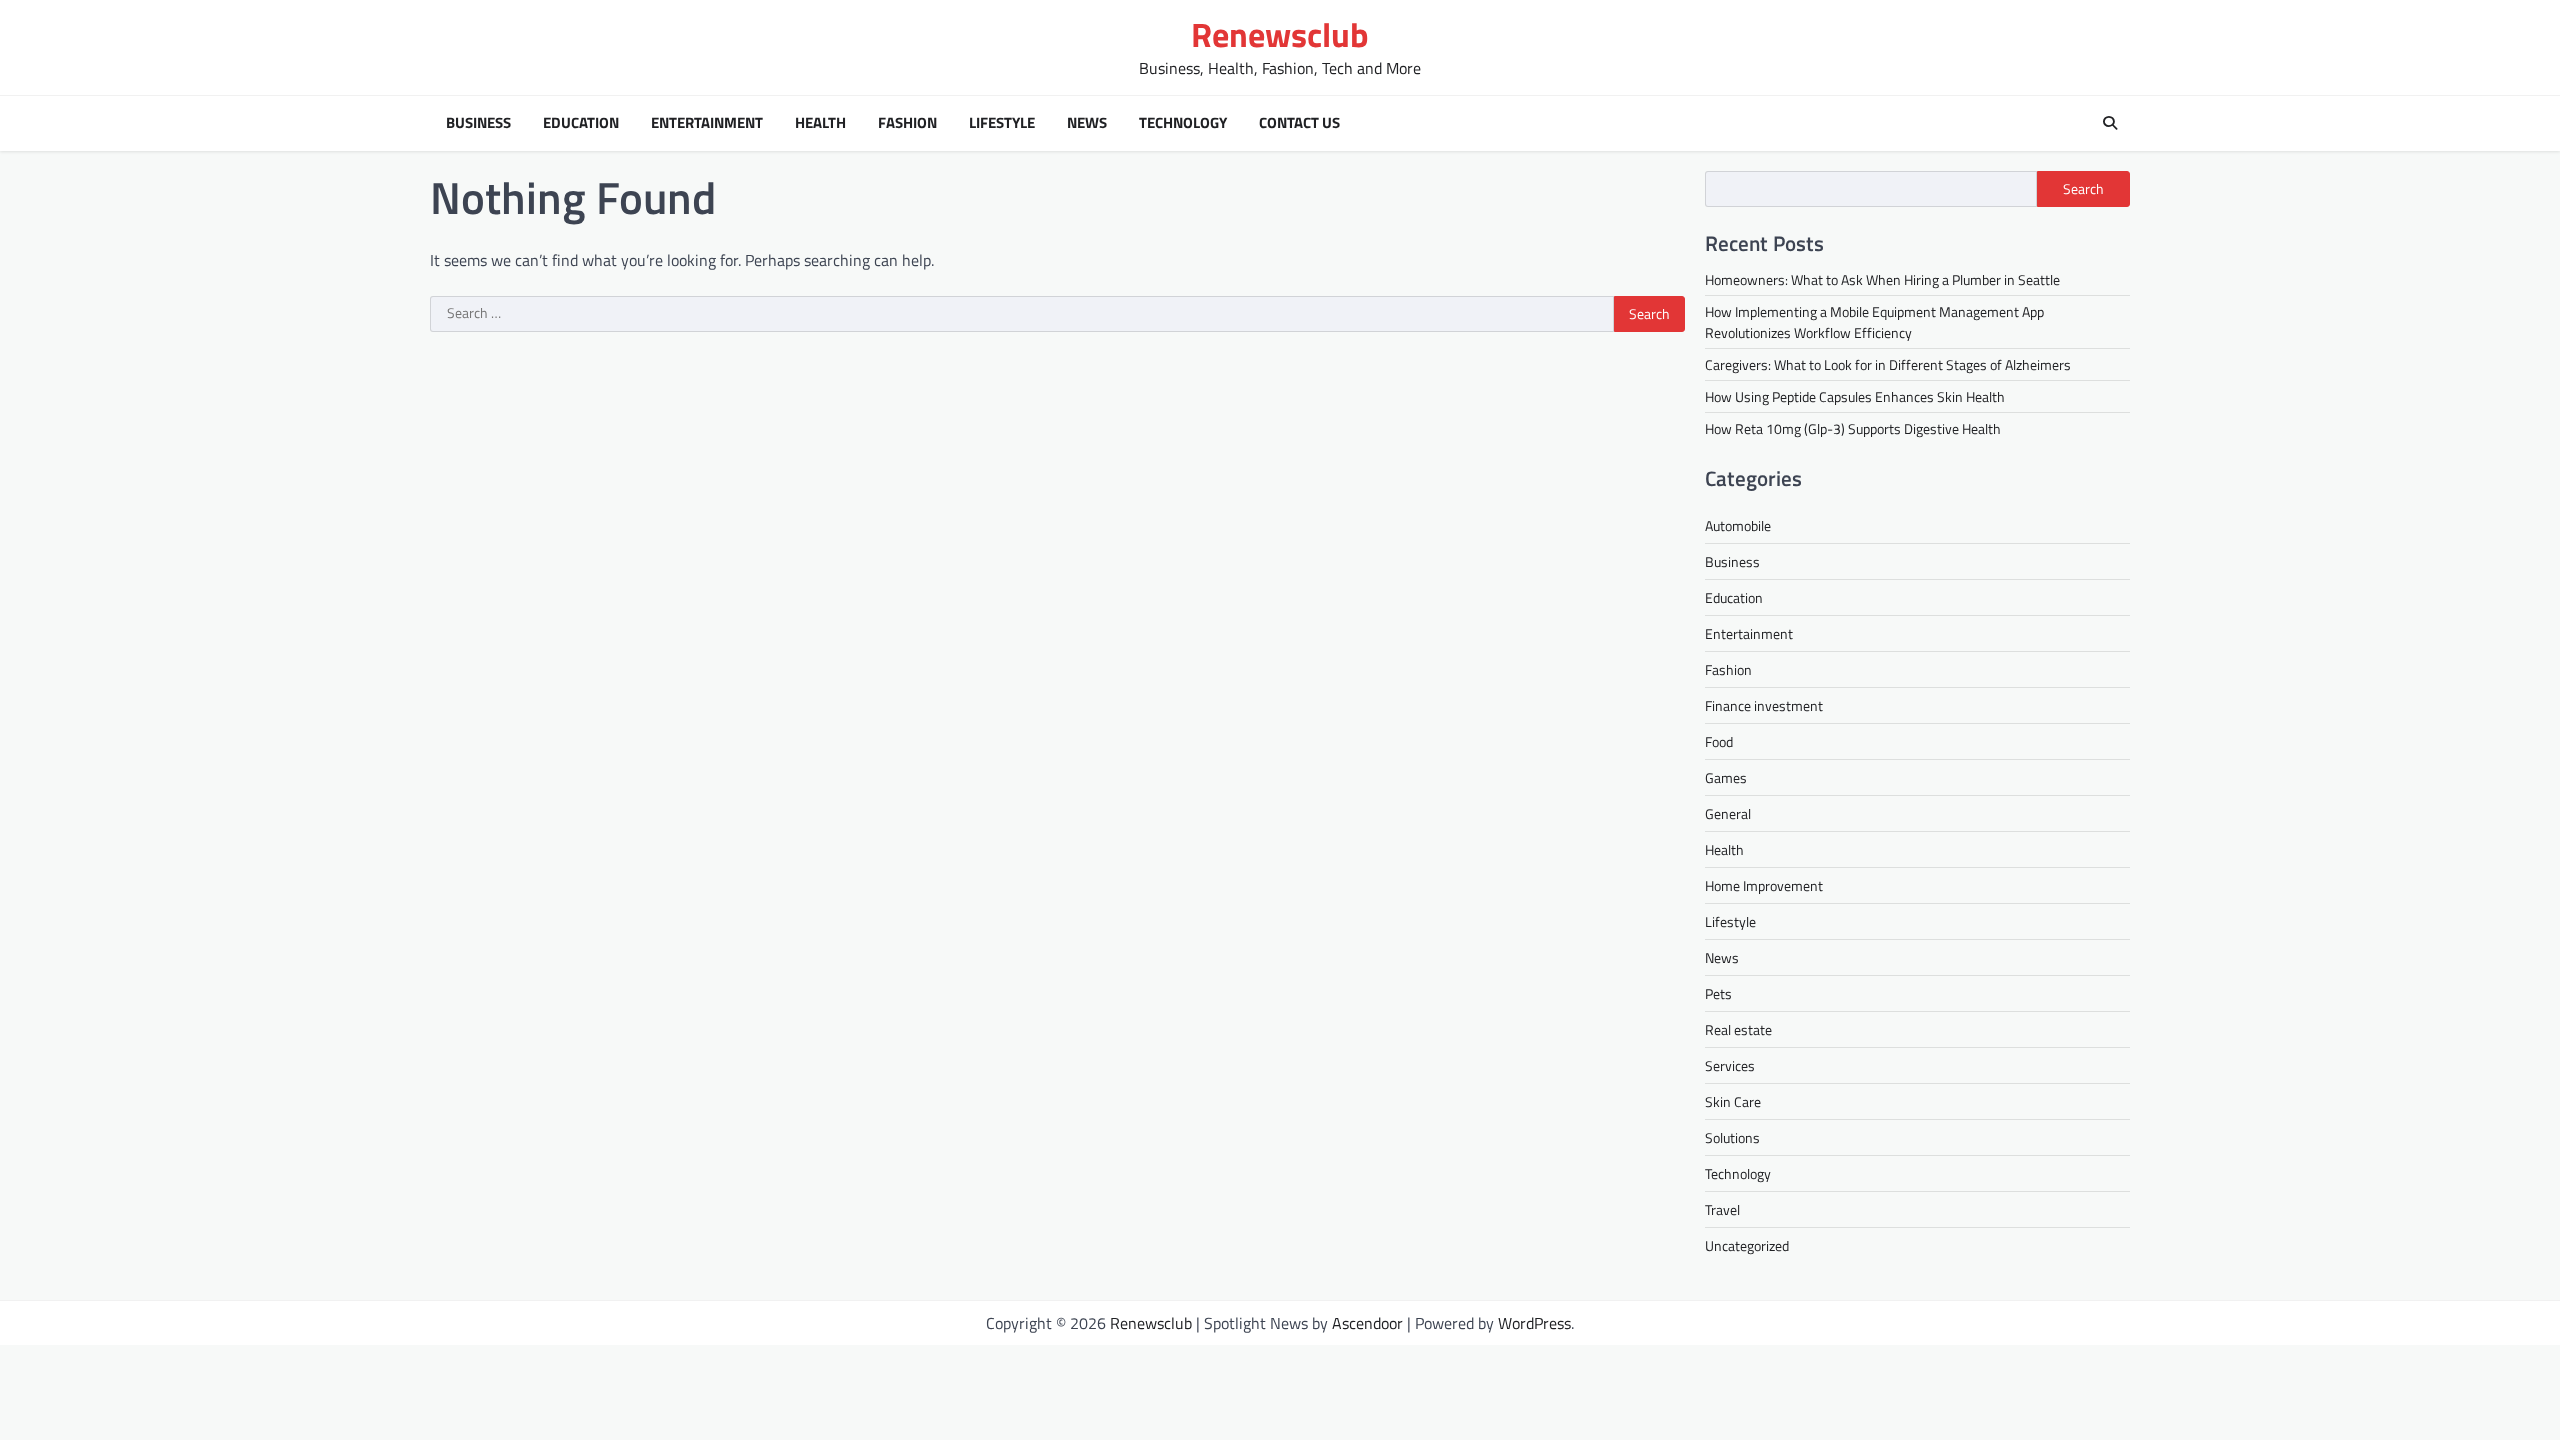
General (1728, 813)
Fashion (907, 123)
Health (820, 123)
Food (1719, 741)
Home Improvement (1764, 885)
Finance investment (1764, 705)
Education (581, 123)
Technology (1183, 123)
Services (1730, 1065)
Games (1726, 777)
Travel (1722, 1209)
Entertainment (707, 123)
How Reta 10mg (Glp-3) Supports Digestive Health (1853, 428)
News (1087, 123)
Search (2083, 189)
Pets (1718, 993)
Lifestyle (1002, 123)
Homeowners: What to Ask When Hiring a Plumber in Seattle (1882, 279)
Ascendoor (1367, 1323)
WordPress (1534, 1323)
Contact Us (1299, 123)
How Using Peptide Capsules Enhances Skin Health (1855, 396)
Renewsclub (1280, 34)
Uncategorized (1747, 1245)
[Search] (2110, 123)
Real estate (1738, 1029)
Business (478, 123)
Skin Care (1733, 1101)
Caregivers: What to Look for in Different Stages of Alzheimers (1888, 364)
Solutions (1732, 1137)
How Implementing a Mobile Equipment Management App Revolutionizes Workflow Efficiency (1874, 322)
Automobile (1738, 525)
